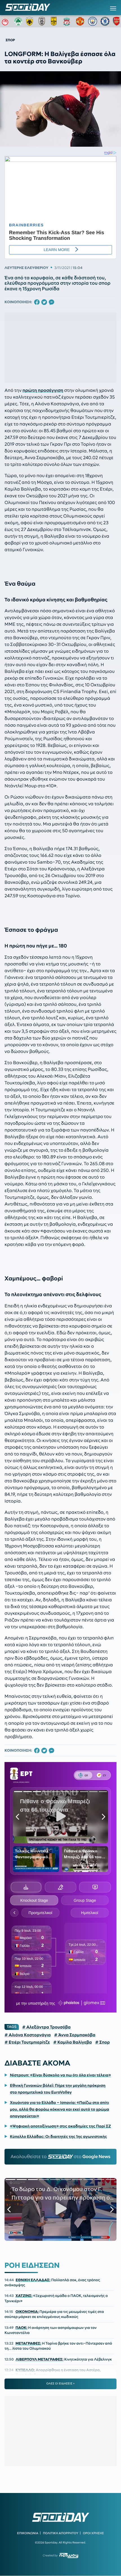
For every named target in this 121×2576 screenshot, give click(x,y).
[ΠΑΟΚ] (43, 21)
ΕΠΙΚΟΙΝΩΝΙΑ (28, 2533)
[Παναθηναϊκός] (18, 21)
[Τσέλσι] (105, 21)
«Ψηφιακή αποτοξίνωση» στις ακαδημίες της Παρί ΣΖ (60, 2126)
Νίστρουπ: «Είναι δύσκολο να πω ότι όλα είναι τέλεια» (60, 2075)
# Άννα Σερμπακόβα (75, 2035)
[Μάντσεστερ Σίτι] (93, 21)
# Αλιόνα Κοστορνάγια (28, 2035)
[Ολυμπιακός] (6, 21)
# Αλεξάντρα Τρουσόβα (46, 2027)
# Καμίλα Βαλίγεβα (72, 2042)
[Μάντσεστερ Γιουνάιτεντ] (80, 21)
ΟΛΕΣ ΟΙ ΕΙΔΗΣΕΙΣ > (61, 2384)
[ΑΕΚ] (31, 21)
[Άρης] (55, 21)
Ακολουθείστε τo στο (61, 2157)
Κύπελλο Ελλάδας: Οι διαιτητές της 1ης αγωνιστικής (58, 2136)
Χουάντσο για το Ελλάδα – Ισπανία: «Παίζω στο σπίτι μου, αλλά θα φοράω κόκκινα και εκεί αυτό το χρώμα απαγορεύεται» (60, 2109)
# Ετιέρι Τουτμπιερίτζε (27, 2042)
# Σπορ (102, 2042)
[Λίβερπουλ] (68, 21)
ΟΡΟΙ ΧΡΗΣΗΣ (93, 2533)
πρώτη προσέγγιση (43, 390)
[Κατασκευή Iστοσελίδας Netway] (69, 2555)
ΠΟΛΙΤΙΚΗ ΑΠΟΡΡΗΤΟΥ (61, 2533)
